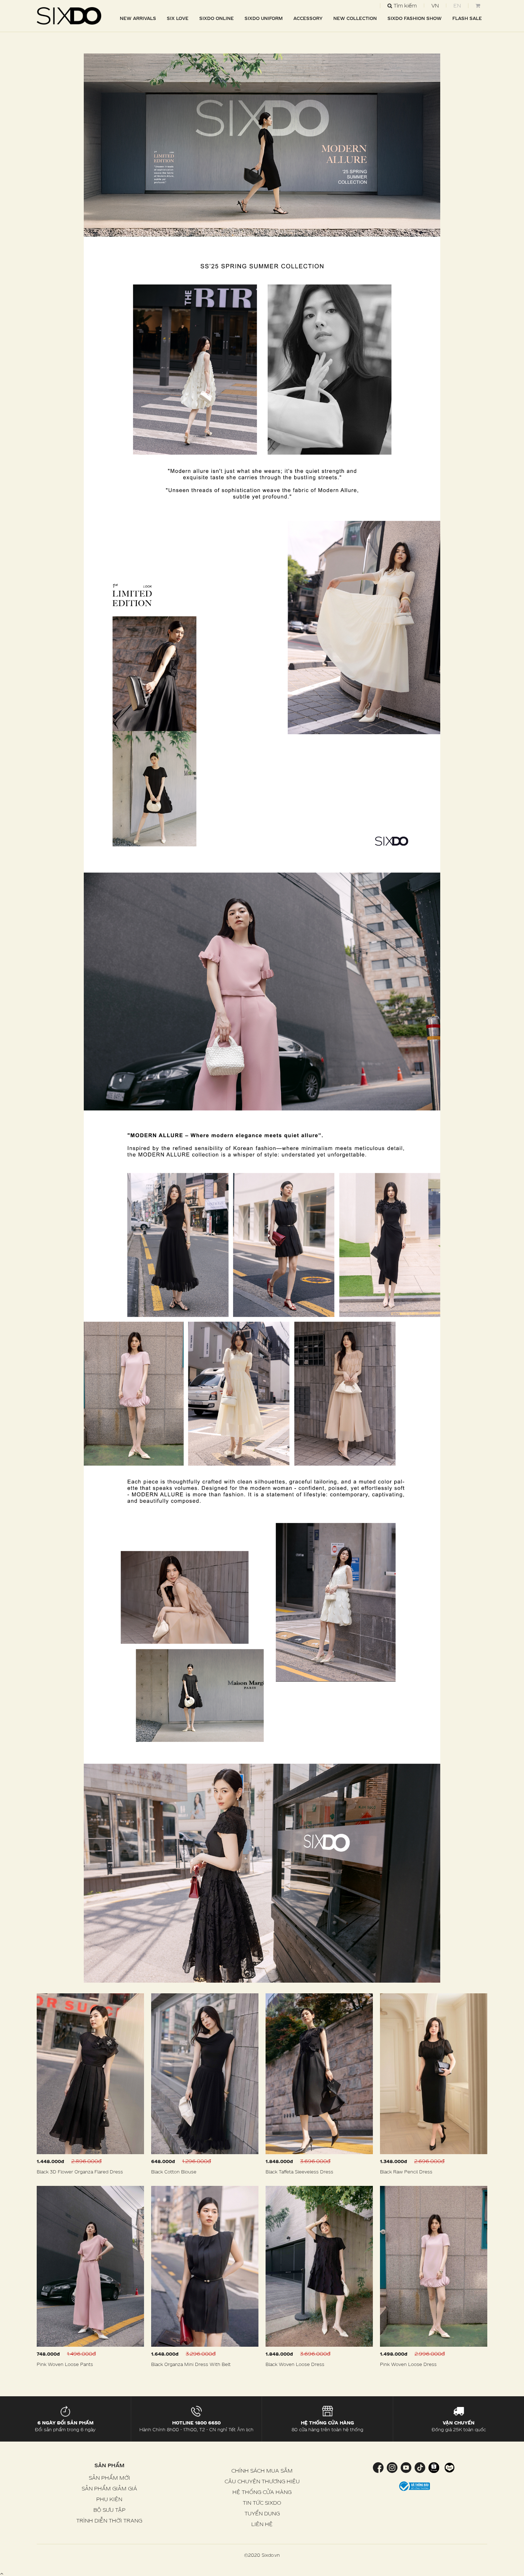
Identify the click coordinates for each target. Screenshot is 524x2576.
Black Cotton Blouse (174, 2172)
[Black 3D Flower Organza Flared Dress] (90, 2074)
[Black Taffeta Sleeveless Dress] (319, 2074)
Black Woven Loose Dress (295, 2364)
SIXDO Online (217, 18)
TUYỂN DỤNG (262, 2513)
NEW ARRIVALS (138, 18)
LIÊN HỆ (262, 2524)
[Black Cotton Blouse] (205, 2074)
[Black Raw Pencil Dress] (434, 2074)
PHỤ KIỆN (109, 2499)
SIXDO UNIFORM (264, 18)
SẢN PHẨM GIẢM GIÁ (109, 2488)
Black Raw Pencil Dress (406, 2172)
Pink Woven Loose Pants (65, 2364)
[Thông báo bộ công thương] (415, 2486)
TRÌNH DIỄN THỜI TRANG (109, 2521)
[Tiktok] (420, 2467)
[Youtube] (406, 2467)
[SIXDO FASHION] (69, 16)
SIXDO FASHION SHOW (415, 18)
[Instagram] (392, 2467)
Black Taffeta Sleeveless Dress (299, 2172)
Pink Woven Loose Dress (408, 2364)
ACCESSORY (308, 18)
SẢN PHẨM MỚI (109, 2478)
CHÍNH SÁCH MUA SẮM (262, 2471)
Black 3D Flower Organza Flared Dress (80, 2172)
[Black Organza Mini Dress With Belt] (205, 2266)
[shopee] (434, 2467)
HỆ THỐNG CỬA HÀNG (262, 2492)
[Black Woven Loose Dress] (319, 2266)
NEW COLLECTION (355, 18)
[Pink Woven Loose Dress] (434, 2266)
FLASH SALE (467, 18)
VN (435, 6)
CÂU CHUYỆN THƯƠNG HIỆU (262, 2481)
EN (457, 6)
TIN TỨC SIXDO (262, 2503)
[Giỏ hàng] (478, 6)
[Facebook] (379, 2467)
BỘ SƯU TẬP (109, 2510)
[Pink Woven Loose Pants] (90, 2266)
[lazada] (449, 2467)
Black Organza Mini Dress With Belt (191, 2364)
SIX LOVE (178, 18)
